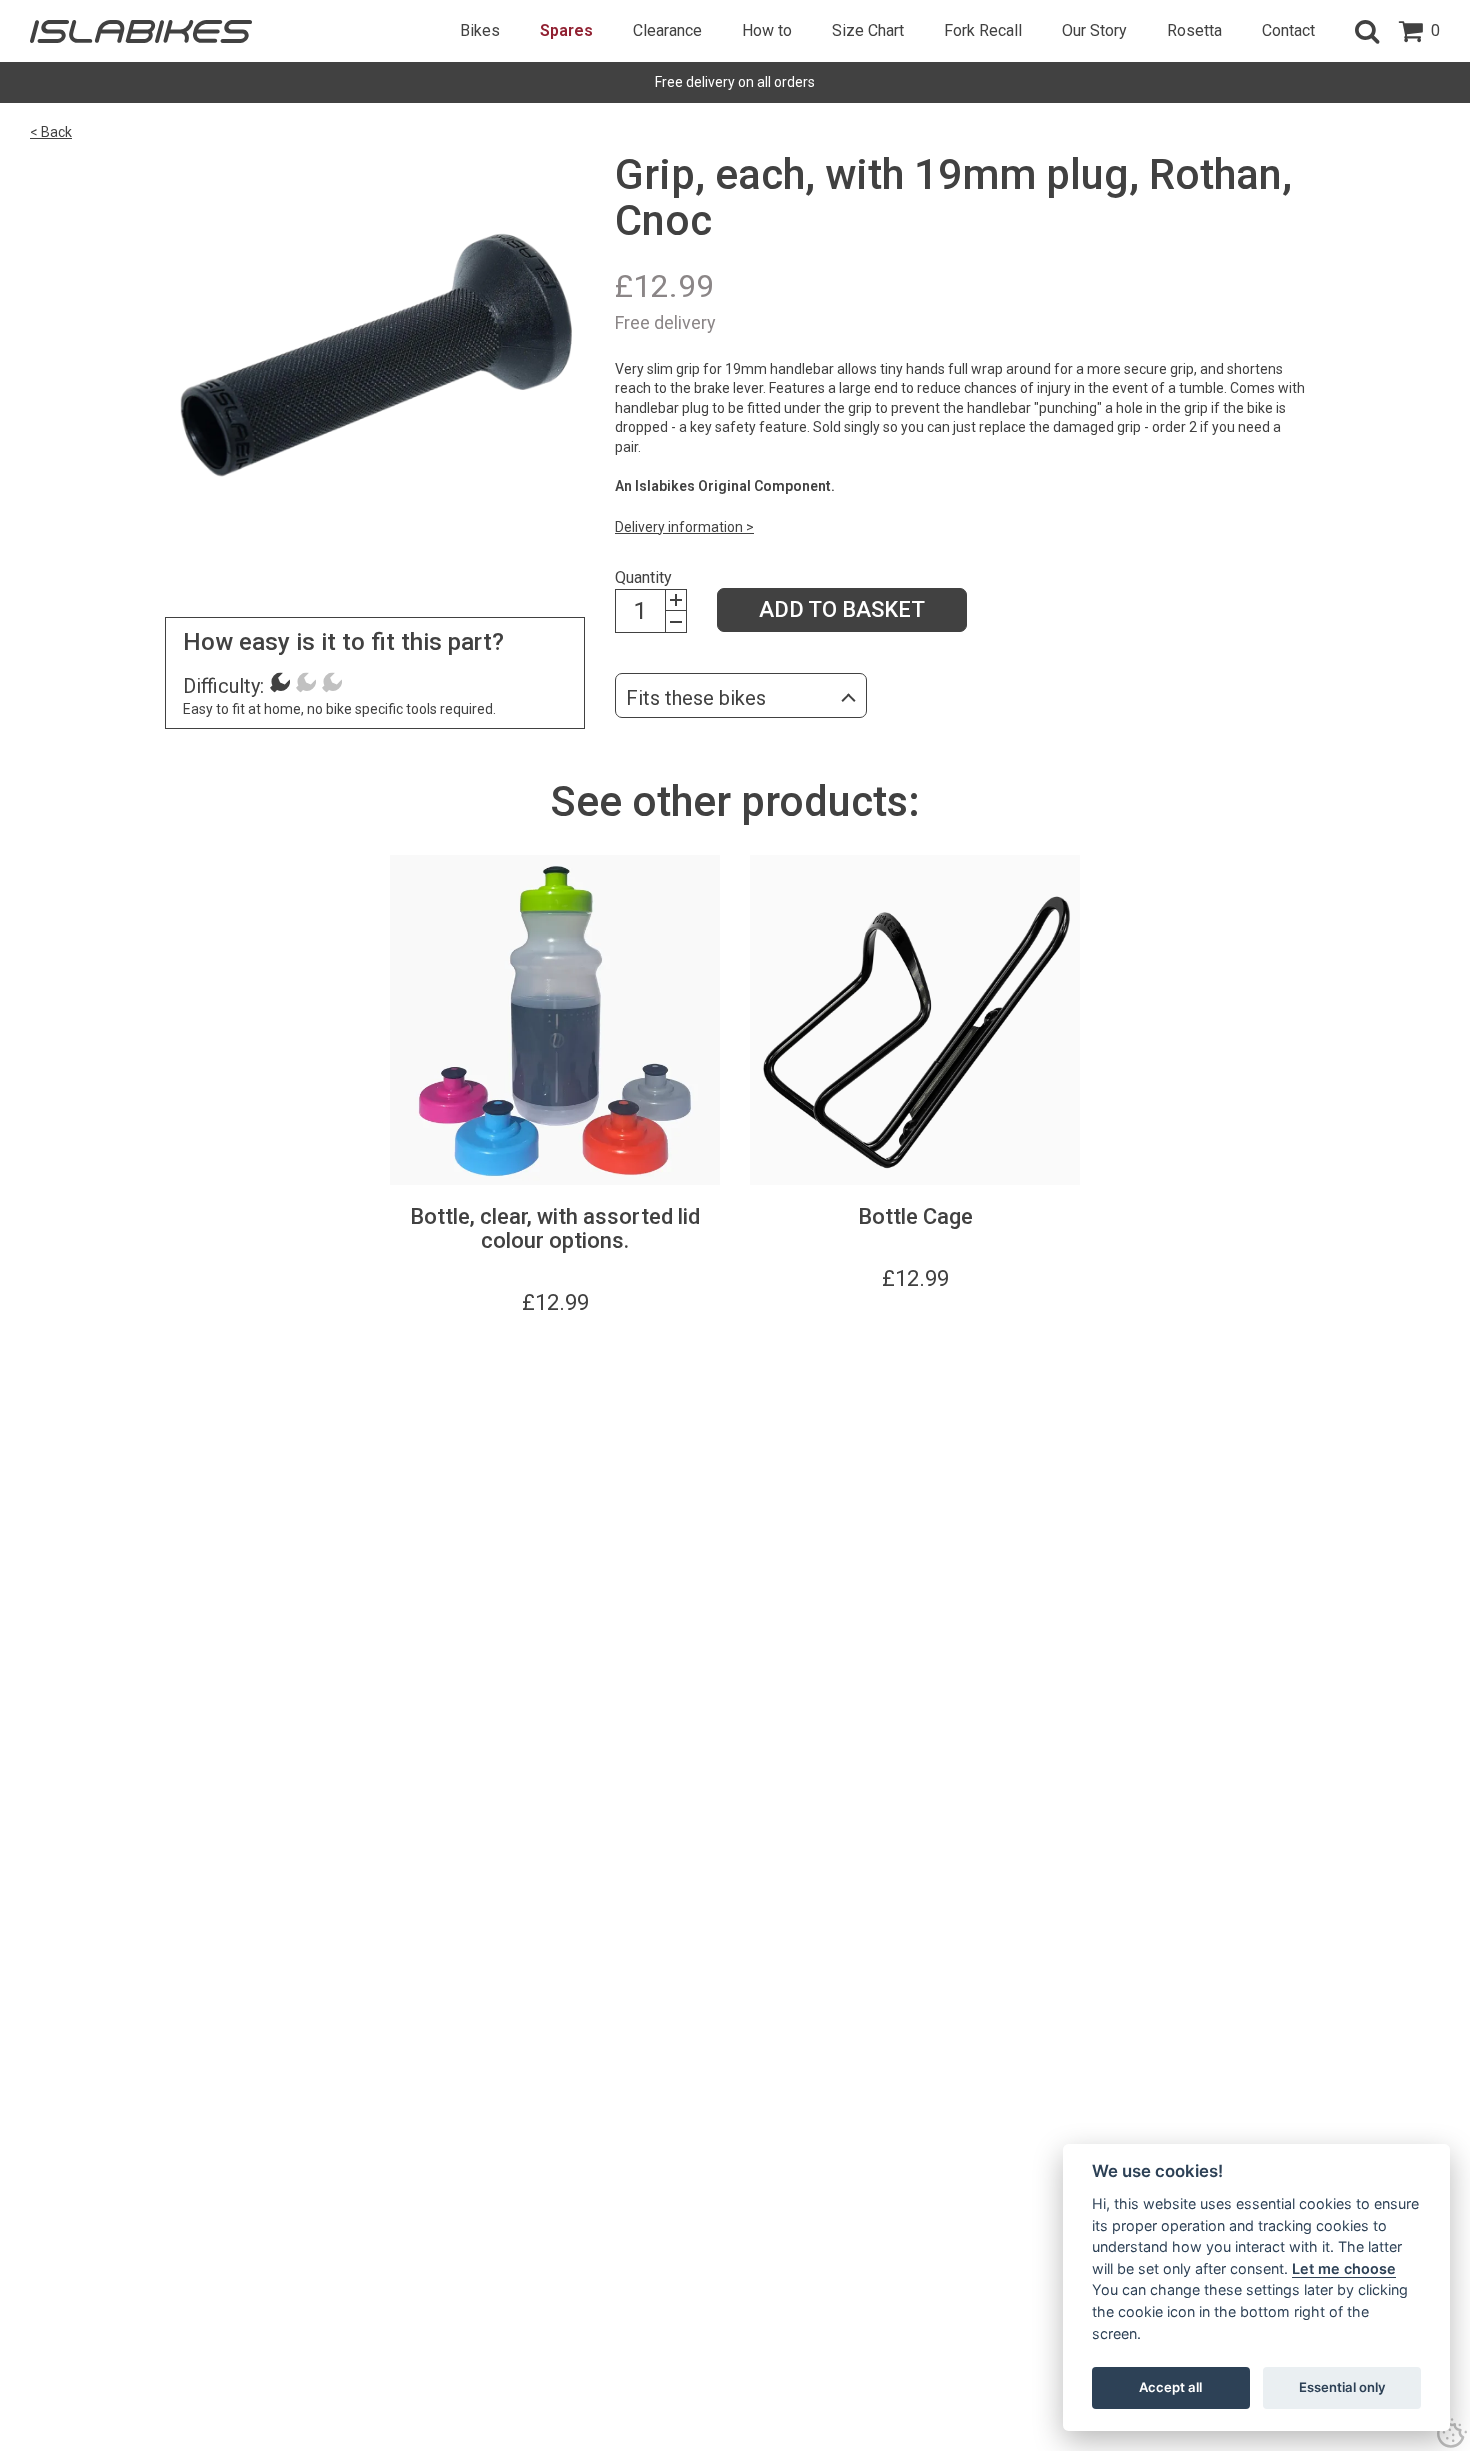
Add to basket (842, 609)
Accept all (1170, 2387)
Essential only (1342, 2387)
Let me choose (1344, 2268)
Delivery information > (684, 527)
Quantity (643, 577)
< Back (51, 132)
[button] (1367, 31)
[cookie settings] (1452, 2433)
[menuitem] (480, 31)
